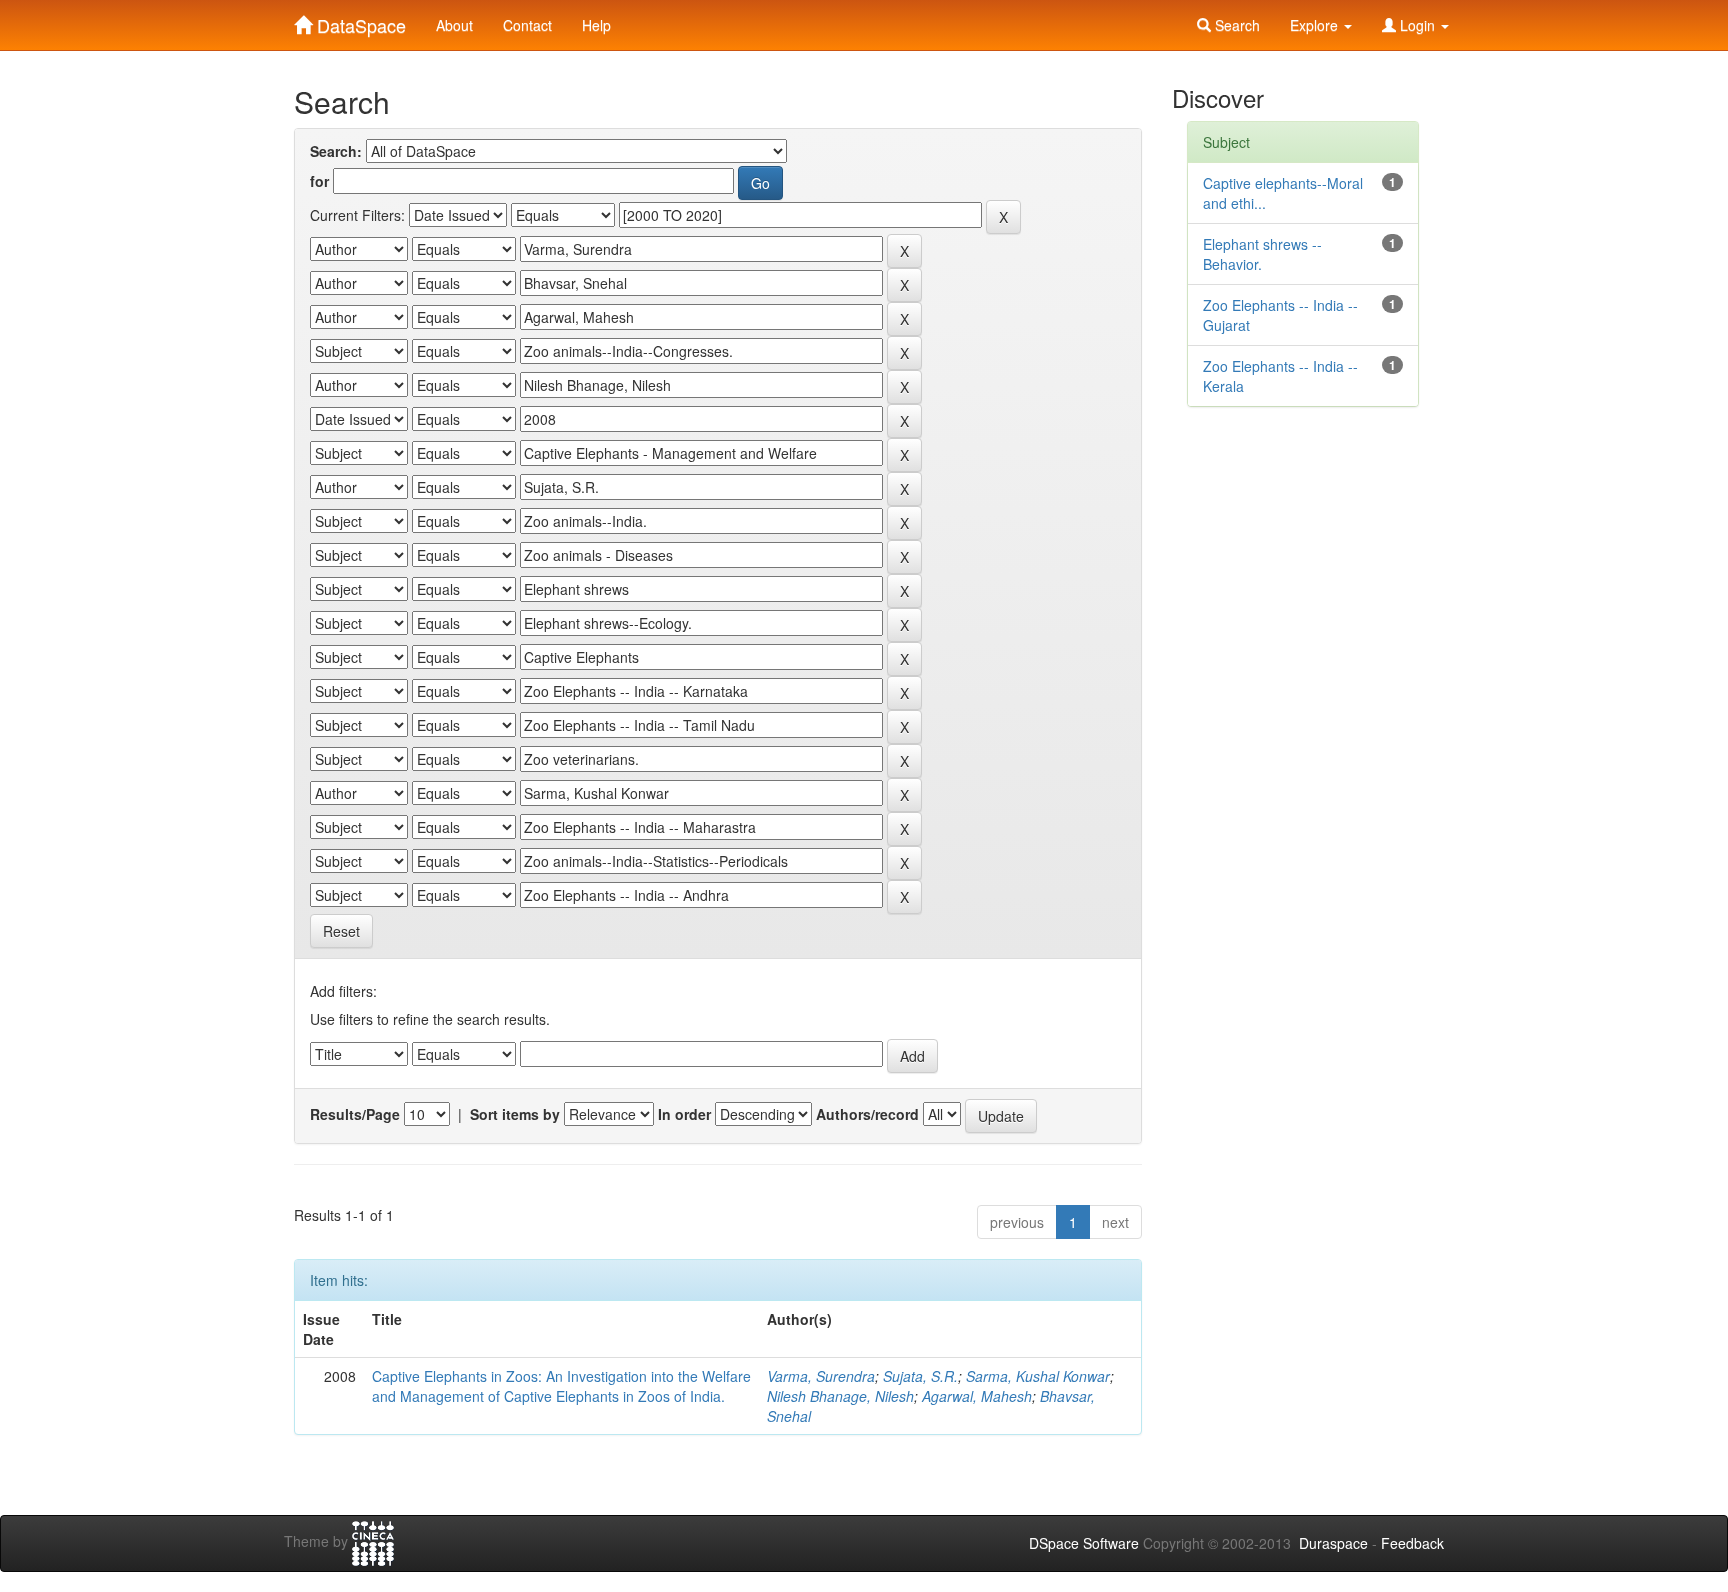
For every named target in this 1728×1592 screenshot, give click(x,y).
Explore (1316, 25)
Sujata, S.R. (920, 1376)
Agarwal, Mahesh (977, 1396)
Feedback (1412, 1543)
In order (684, 1114)
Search (1235, 25)
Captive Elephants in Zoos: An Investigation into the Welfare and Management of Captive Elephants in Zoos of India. (561, 1386)
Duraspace (1333, 1543)
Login (1417, 25)
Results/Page (355, 1114)
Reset (341, 931)
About (454, 25)
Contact (527, 25)
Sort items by (515, 1114)
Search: (336, 151)
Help (596, 25)
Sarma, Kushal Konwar (1038, 1376)
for (319, 181)
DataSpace (359, 21)
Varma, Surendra (821, 1376)
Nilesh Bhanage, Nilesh (840, 1396)
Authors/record (867, 1114)
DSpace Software (1084, 1543)
